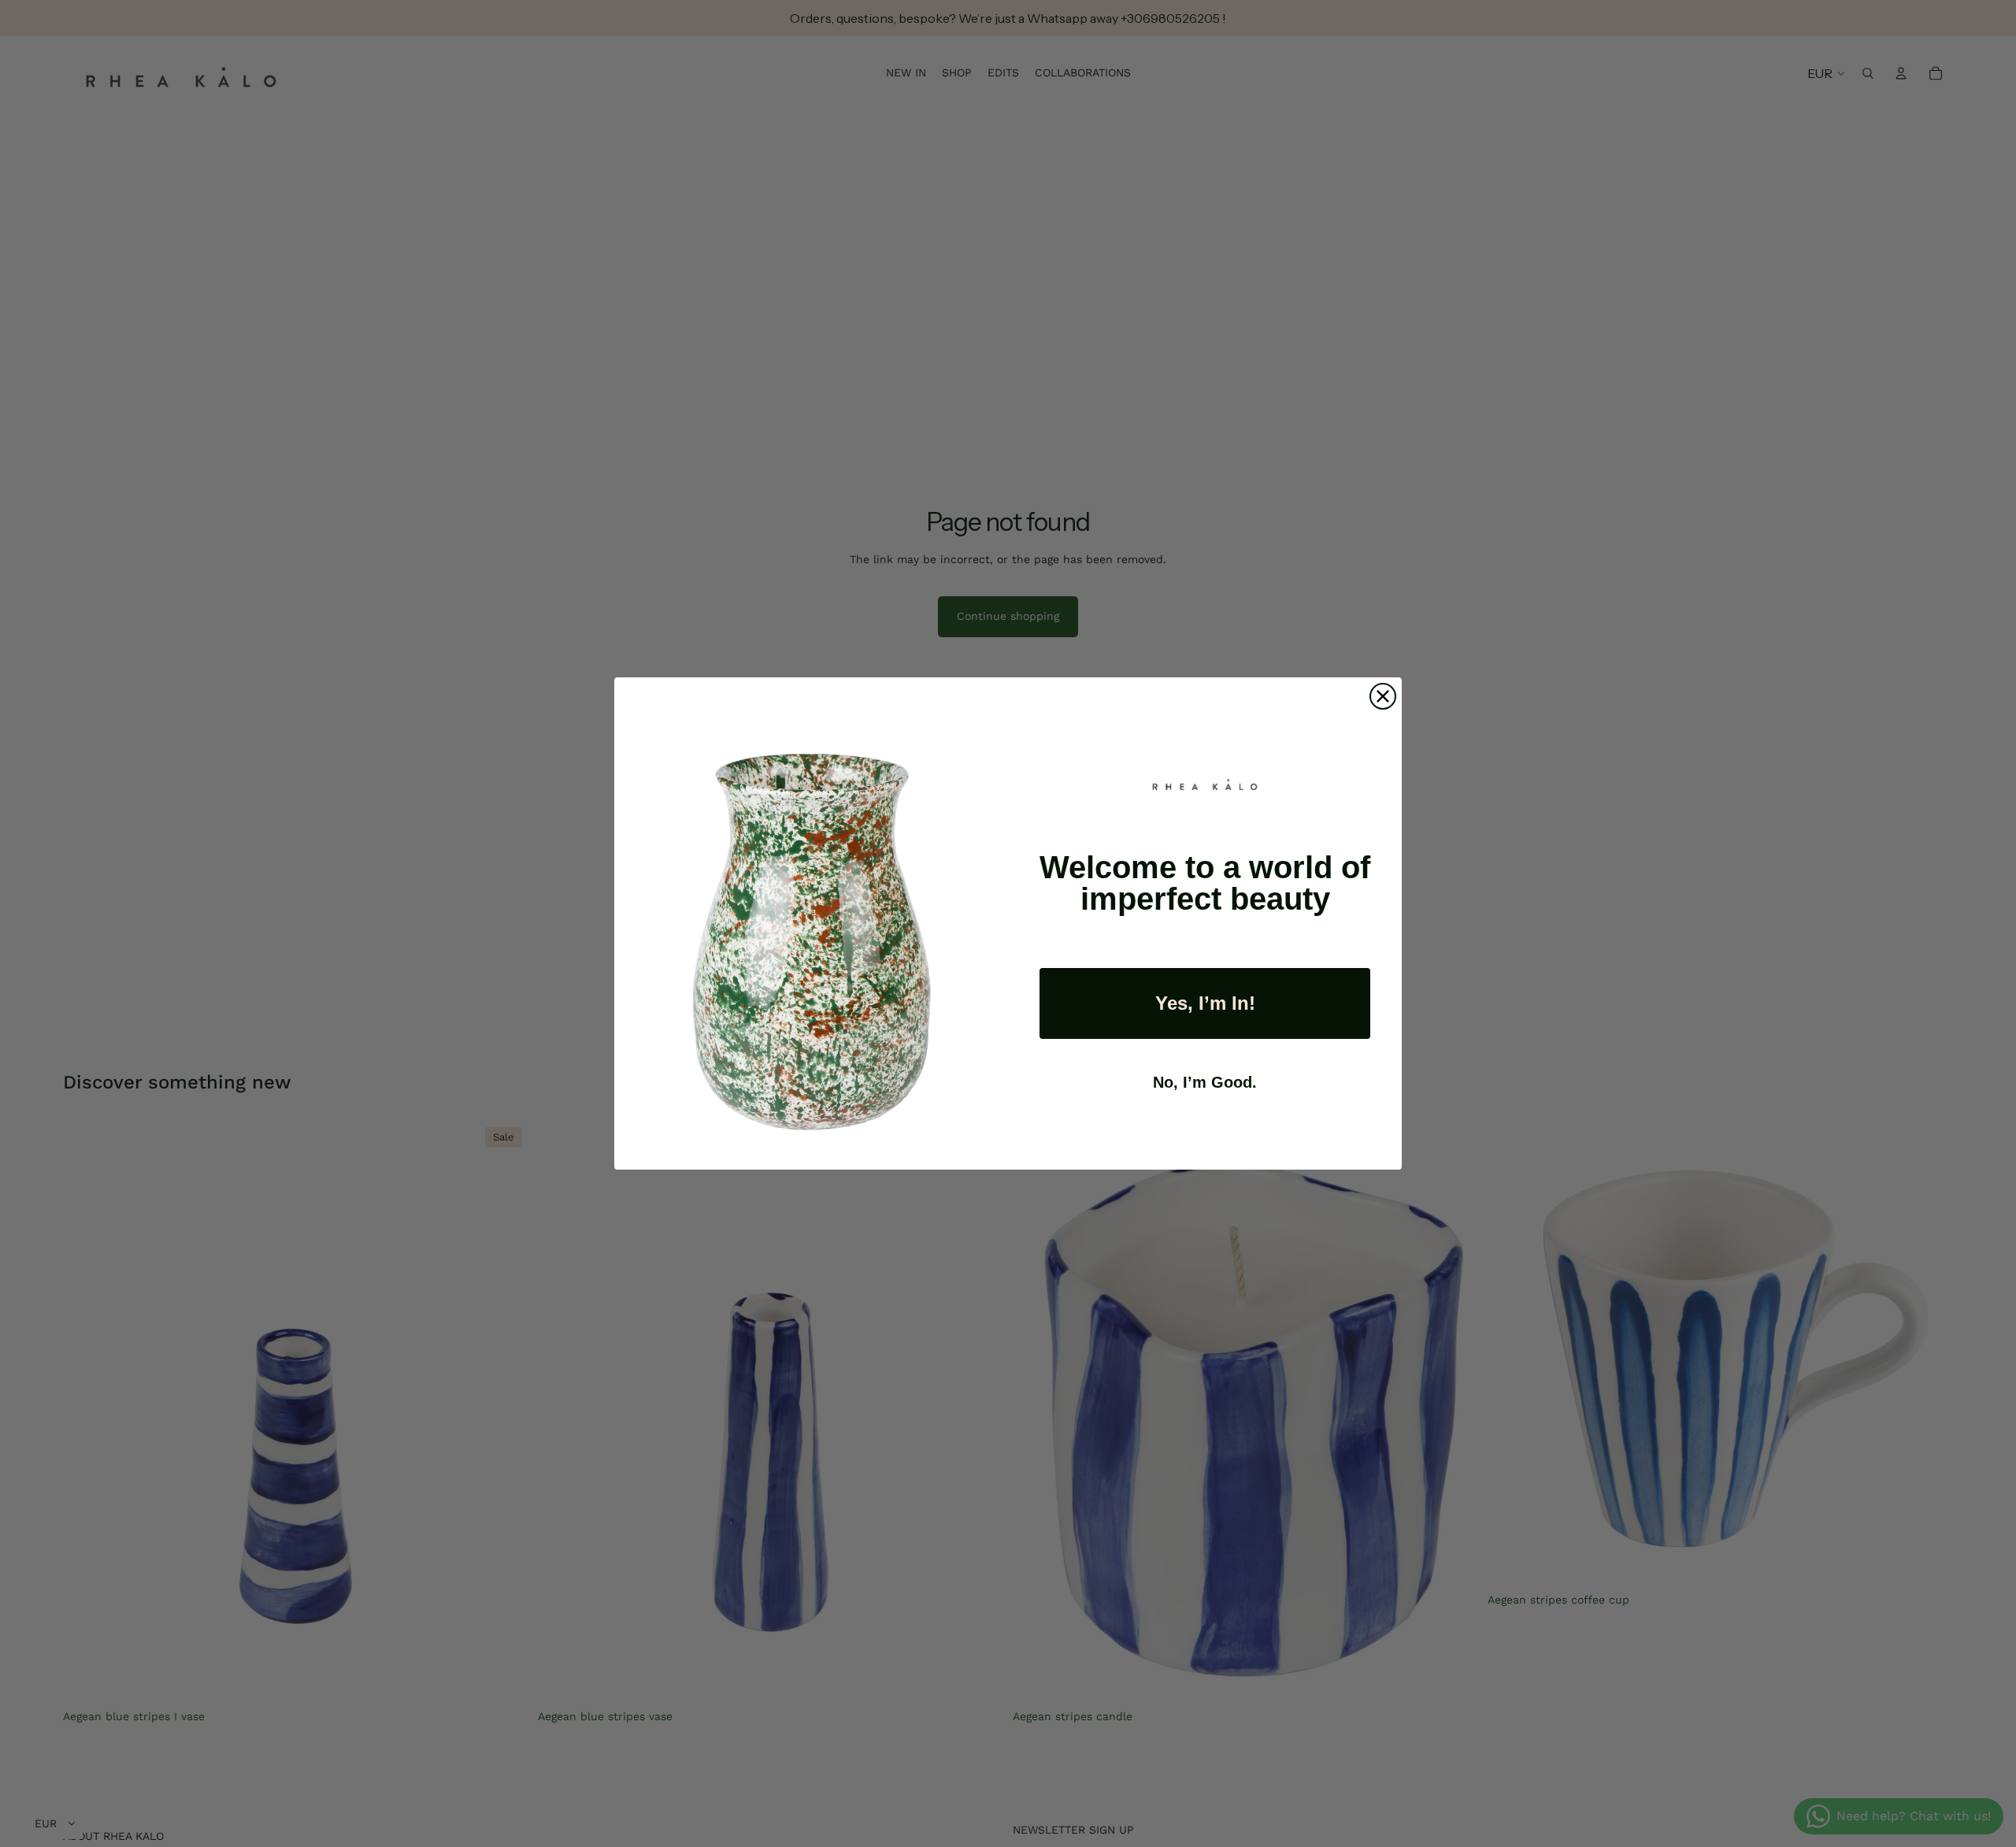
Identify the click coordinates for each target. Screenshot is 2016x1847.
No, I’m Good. (1205, 1082)
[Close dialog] (1383, 696)
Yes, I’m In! (1205, 1003)
